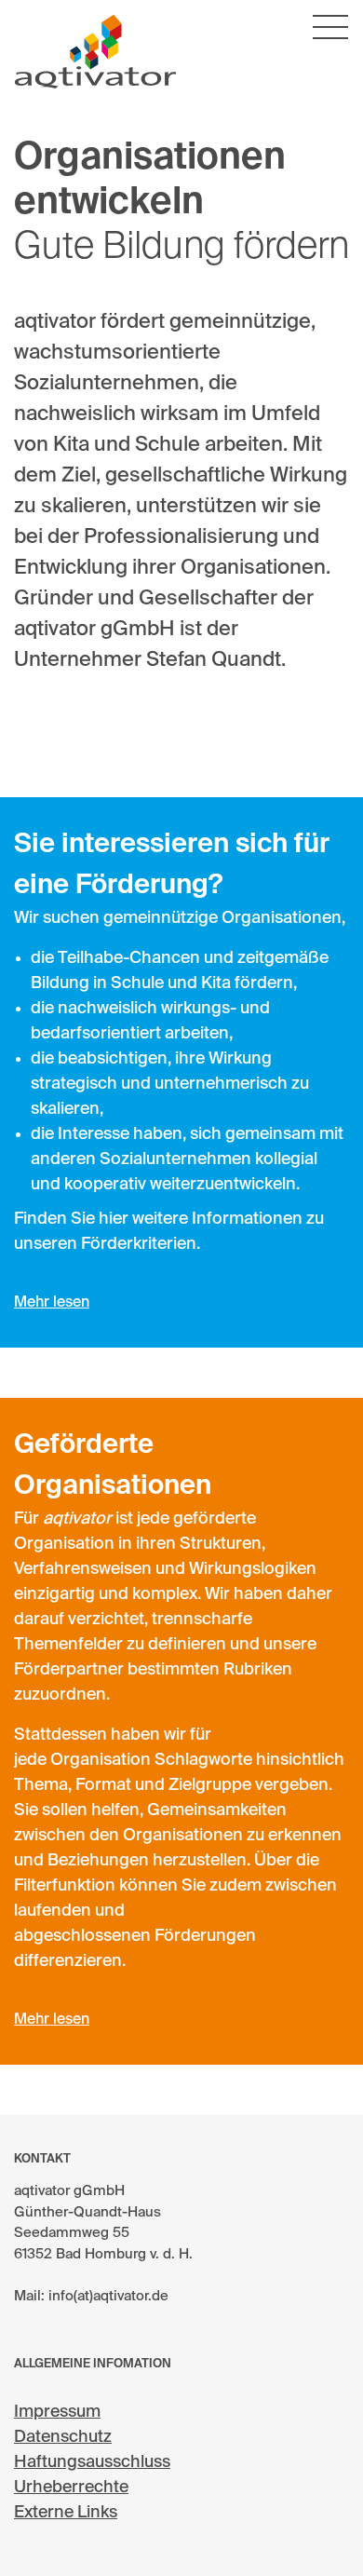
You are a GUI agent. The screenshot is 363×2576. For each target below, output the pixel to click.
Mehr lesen (52, 1303)
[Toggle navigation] (330, 28)
